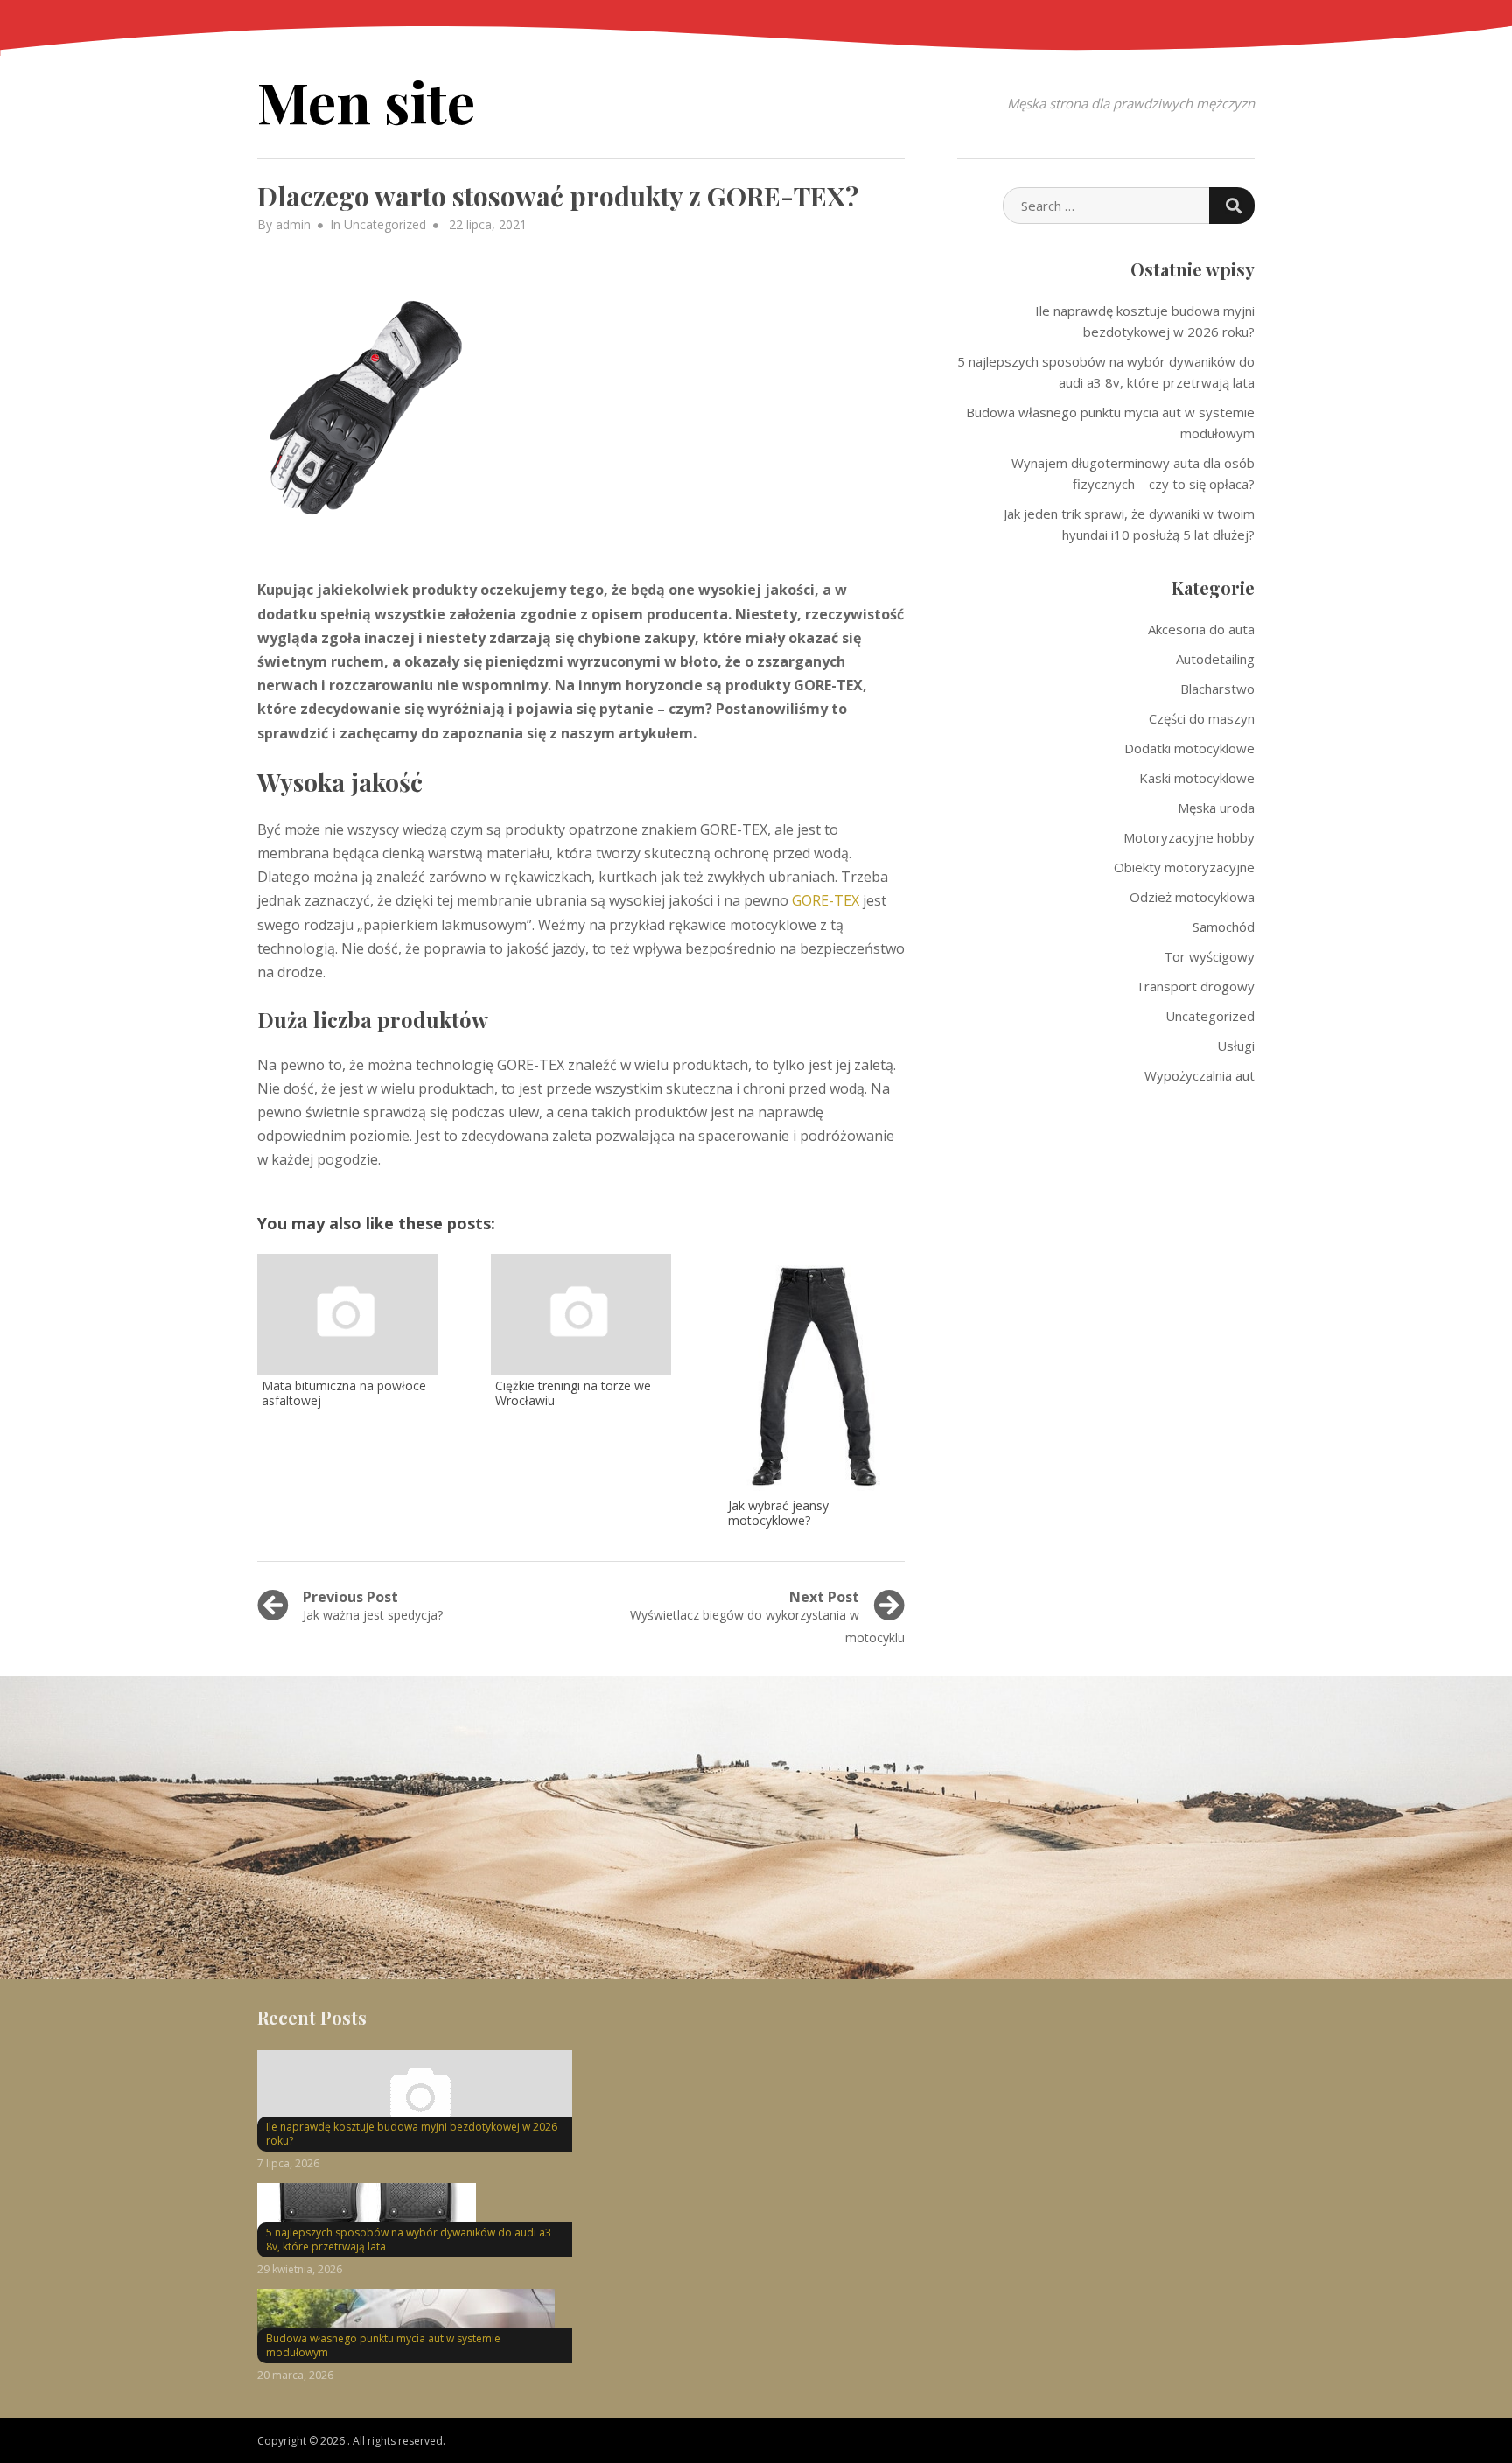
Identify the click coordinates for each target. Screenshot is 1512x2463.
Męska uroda (1216, 808)
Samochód (1224, 927)
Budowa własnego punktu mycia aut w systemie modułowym (383, 2345)
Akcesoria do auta (1201, 629)
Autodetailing (1215, 659)
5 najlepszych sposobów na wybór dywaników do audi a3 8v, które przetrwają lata (409, 2239)
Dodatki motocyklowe (1190, 748)
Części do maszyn (1202, 718)
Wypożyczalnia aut (1200, 1075)
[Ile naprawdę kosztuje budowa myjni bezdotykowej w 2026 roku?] (415, 2096)
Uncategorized (385, 224)
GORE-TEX (826, 900)
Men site (366, 101)
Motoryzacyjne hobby (1189, 837)
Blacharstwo (1218, 689)
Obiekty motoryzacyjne (1184, 867)
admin (293, 224)
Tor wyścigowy (1209, 956)
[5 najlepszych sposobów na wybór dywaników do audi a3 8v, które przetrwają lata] (415, 2216)
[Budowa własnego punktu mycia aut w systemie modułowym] (415, 2322)
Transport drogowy (1195, 986)
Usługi (1236, 1046)
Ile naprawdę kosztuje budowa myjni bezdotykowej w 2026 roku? (412, 2134)
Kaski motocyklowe (1197, 778)
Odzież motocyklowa (1192, 897)
